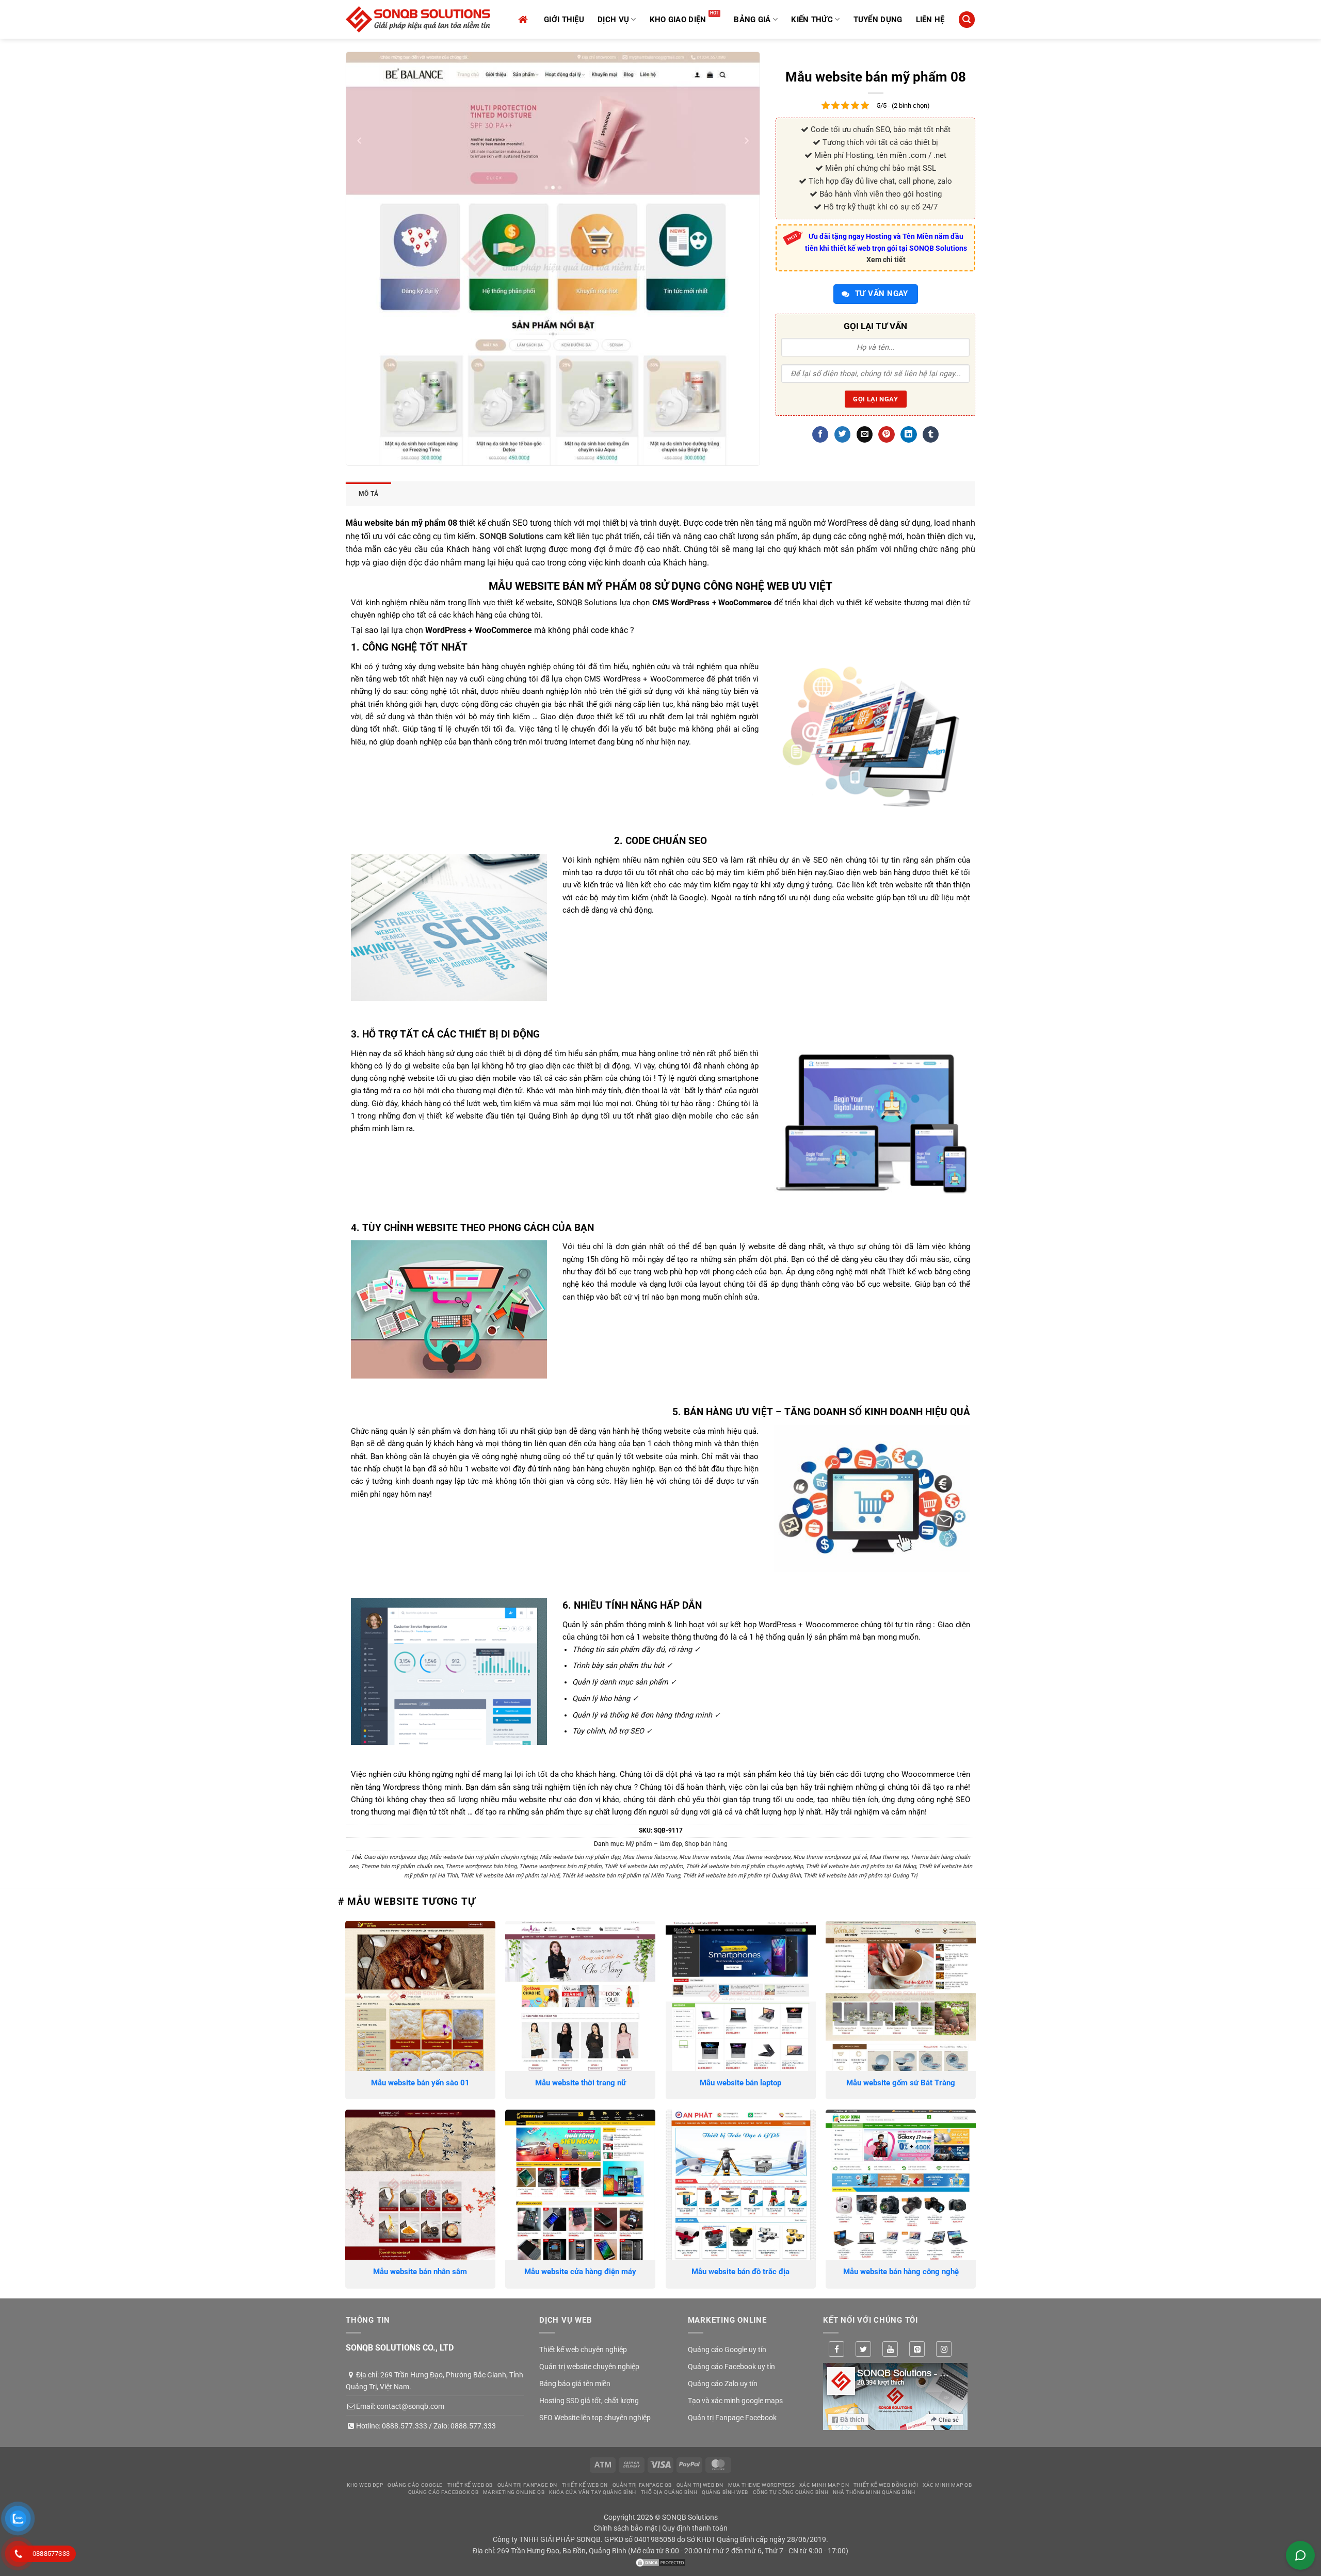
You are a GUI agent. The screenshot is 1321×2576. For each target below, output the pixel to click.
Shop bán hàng (706, 1844)
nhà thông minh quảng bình (874, 2492)
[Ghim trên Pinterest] (886, 434)
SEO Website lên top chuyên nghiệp (595, 2418)
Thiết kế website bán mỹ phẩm (644, 1866)
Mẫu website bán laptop (740, 2083)
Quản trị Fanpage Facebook (732, 2418)
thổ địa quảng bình (669, 2492)
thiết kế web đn (585, 2485)
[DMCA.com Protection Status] (660, 2562)
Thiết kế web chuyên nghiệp (583, 2350)
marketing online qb (514, 2492)
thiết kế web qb (470, 2485)
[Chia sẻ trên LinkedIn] (908, 434)
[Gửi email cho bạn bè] (865, 434)
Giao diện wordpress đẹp (396, 1857)
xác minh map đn (824, 2485)
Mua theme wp (889, 1857)
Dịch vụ (613, 20)
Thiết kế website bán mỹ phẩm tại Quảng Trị (860, 1876)
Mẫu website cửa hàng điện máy (580, 2272)
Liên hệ (930, 20)
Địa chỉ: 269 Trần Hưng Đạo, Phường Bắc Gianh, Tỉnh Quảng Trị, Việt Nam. (434, 2380)
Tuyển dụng (878, 20)
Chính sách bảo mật (625, 2528)
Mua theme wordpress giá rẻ (830, 1857)
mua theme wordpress (761, 2485)
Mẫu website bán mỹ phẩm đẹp (580, 1857)
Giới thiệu (564, 20)
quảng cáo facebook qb (444, 2492)
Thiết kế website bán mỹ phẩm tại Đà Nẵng (861, 1866)
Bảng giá (752, 20)
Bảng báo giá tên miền (575, 2384)
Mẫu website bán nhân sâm (420, 2272)
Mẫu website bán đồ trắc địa (740, 2272)
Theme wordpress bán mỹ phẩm (560, 1866)
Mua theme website (705, 1857)
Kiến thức (812, 20)
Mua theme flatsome (650, 1857)
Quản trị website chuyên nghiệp (589, 2367)
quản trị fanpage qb (642, 2485)
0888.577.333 (405, 2426)
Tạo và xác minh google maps (735, 2401)
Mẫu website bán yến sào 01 (420, 2083)
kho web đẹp (365, 2485)
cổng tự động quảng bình (791, 2492)
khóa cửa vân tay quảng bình (593, 2492)
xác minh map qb (947, 2485)
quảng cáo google (415, 2485)
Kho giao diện (678, 20)
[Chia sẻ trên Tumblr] (931, 434)
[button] (966, 19)
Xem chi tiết (886, 260)
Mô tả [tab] (368, 494)
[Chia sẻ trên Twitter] (842, 434)
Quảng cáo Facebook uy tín (731, 2367)
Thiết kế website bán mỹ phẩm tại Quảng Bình (742, 1876)
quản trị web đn (700, 2485)
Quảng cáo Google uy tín (727, 2350)
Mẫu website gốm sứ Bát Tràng (901, 2083)
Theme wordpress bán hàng (481, 1866)
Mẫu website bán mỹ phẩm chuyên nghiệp (484, 1857)
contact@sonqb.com (410, 2406)
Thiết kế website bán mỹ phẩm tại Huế (510, 1876)
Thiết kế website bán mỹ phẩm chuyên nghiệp (744, 1866)
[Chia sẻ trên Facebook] (820, 434)
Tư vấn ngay (881, 294)
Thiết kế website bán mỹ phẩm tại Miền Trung (621, 1876)
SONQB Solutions (511, 536)
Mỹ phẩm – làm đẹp (654, 1844)
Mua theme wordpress (762, 1857)
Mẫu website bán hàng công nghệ (901, 2272)
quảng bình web (725, 2492)
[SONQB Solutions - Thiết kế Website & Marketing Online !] (418, 19)
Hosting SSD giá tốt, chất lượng (589, 2401)
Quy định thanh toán (695, 2528)
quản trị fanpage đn (527, 2485)
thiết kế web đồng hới (886, 2485)
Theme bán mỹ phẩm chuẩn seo (402, 1866)
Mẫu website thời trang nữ (581, 2083)
